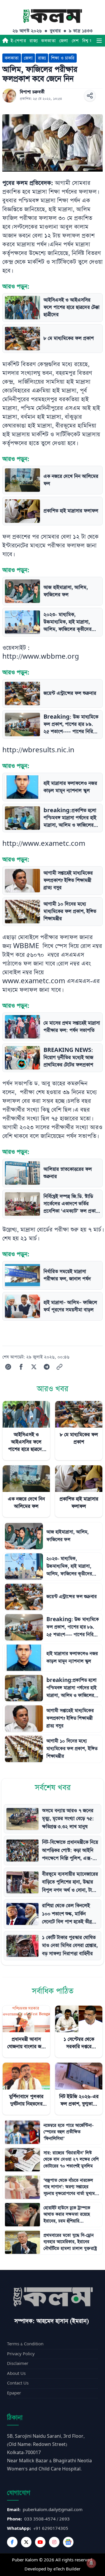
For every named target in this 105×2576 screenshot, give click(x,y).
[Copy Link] (60, 1367)
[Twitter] (26, 2542)
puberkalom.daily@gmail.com (53, 2510)
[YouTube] (40, 2542)
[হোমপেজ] (5, 41)
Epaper (14, 2393)
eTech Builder (67, 2569)
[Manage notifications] (91, 2563)
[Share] (90, 96)
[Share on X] (34, 1367)
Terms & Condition (25, 2344)
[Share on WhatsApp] (8, 1367)
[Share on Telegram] (47, 1367)
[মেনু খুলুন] (99, 41)
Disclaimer (18, 2364)
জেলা (64, 41)
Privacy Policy (21, 2354)
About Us (16, 2374)
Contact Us (18, 2383)
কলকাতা (48, 41)
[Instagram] (54, 2542)
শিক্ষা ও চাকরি (63, 58)
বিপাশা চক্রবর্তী (32, 92)
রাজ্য (34, 41)
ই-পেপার (18, 41)
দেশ (75, 41)
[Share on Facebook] (21, 1367)
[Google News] (68, 2542)
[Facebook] (12, 2542)
